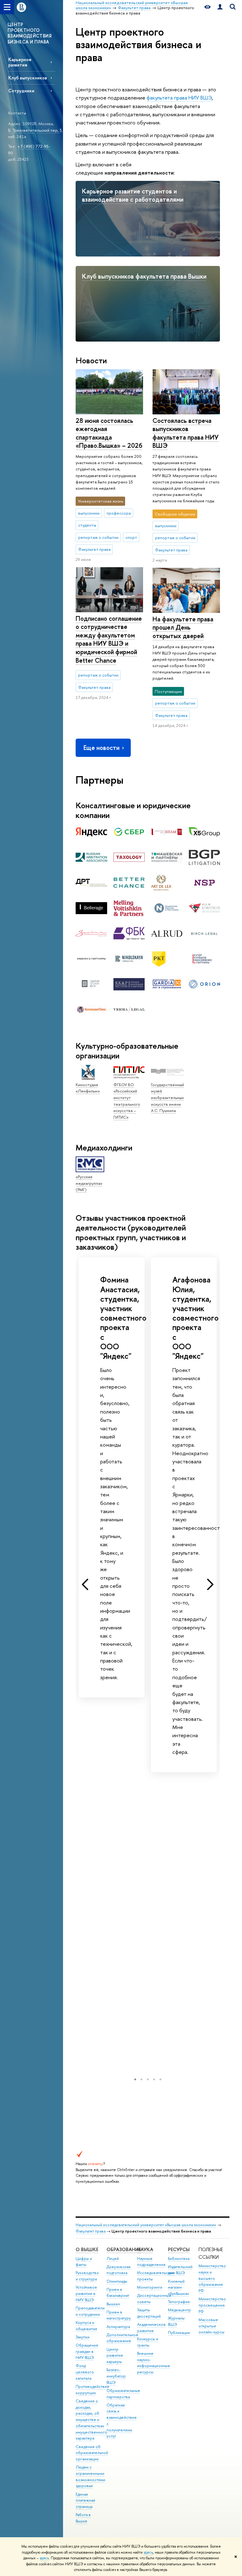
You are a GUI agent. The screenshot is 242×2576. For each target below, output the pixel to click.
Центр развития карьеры (115, 2356)
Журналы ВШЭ (176, 2321)
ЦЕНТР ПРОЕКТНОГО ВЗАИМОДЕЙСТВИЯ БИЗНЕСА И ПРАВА (29, 33)
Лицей (113, 2259)
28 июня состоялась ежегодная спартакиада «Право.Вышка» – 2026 (109, 433)
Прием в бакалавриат (118, 2293)
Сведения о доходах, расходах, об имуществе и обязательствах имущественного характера (91, 2420)
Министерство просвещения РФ (212, 2305)
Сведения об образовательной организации (92, 2453)
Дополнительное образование (122, 2338)
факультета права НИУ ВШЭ (179, 98)
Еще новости (101, 748)
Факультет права (91, 2231)
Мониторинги (150, 2287)
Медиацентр (179, 2310)
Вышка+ (113, 2304)
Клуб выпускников (28, 78)
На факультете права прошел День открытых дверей (183, 627)
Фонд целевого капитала (85, 2372)
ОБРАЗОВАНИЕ (124, 2249)
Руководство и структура (87, 2276)
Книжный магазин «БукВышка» (179, 2288)
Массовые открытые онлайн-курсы (211, 2326)
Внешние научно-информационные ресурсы (154, 2363)
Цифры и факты (84, 2262)
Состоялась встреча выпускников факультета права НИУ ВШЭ (186, 433)
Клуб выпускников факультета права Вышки (144, 276)
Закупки (83, 2337)
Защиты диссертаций (149, 2313)
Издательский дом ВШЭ (180, 2270)
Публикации (179, 2333)
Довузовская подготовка (118, 2270)
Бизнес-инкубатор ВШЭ (116, 2376)
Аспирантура (118, 2327)
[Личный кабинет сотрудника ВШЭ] (220, 7)
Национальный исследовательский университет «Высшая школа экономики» (146, 2225)
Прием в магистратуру (119, 2315)
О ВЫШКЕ (87, 2249)
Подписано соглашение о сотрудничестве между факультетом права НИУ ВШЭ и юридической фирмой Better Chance (109, 639)
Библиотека (179, 2259)
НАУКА (145, 2249)
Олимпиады (117, 2281)
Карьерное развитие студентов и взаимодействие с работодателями (133, 195)
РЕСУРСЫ (179, 2249)
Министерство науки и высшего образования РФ (212, 2278)
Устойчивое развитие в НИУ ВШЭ (86, 2294)
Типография (179, 2302)
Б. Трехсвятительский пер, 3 (35, 130)
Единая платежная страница (85, 2501)
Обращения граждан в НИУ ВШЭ (87, 2351)
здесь (148, 2552)
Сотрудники (21, 91)
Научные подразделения (151, 2262)
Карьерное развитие (20, 62)
